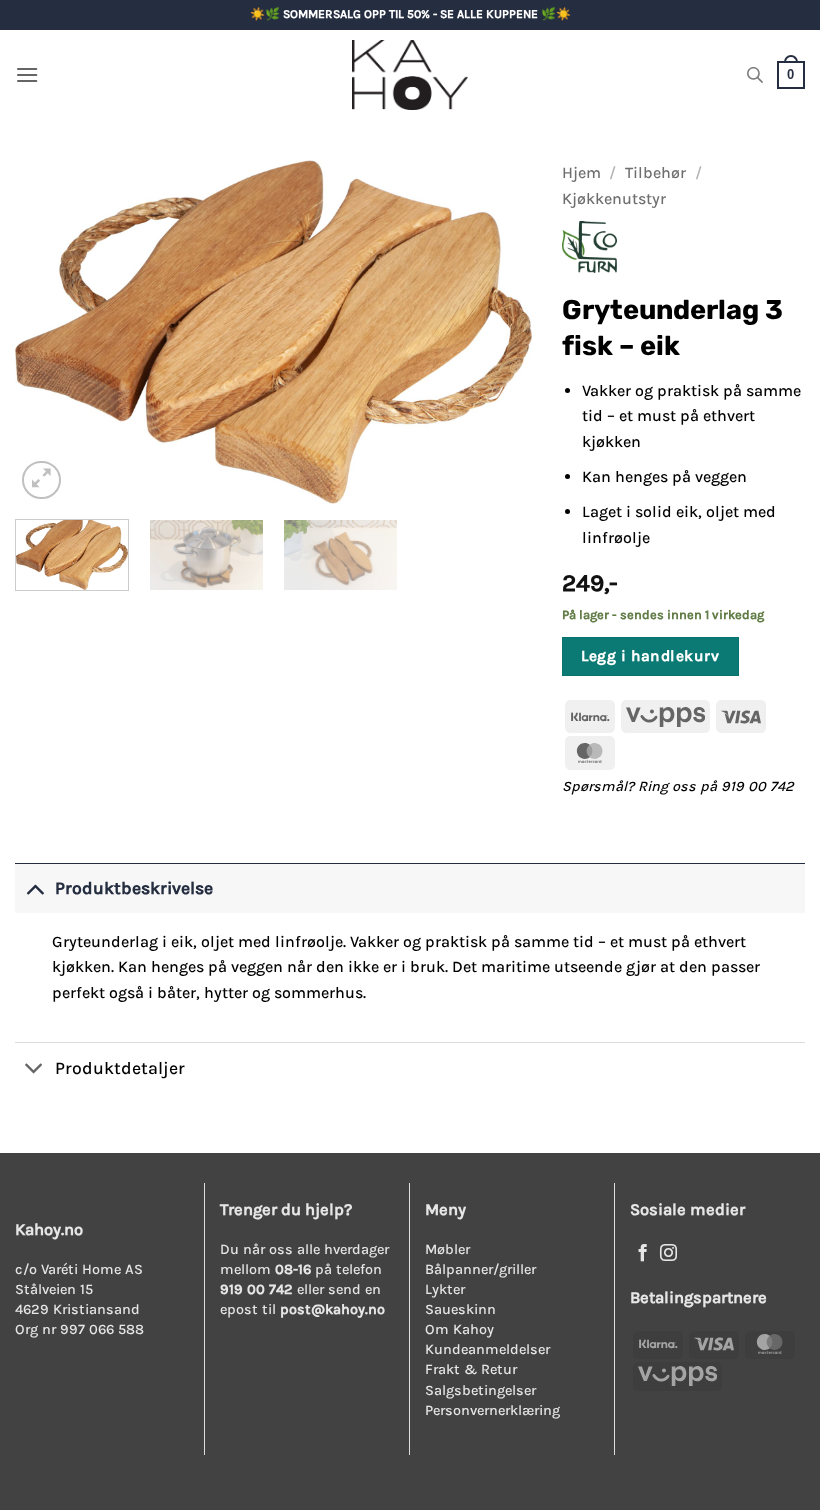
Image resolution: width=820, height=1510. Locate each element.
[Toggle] (34, 887)
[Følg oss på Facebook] (642, 1254)
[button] (27, 74)
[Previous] (51, 332)
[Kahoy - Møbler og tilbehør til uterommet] (410, 75)
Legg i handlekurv (650, 656)
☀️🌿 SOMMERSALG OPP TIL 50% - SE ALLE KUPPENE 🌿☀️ (410, 14)
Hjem (581, 172)
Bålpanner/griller (480, 1269)
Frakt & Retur (471, 1369)
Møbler (447, 1249)
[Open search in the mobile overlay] (755, 75)
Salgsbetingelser (480, 1390)
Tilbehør (655, 172)
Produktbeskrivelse (134, 888)
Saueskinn (460, 1309)
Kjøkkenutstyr (614, 198)
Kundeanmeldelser (487, 1349)
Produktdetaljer (120, 1068)
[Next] (496, 332)
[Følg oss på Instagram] (668, 1254)
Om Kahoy (459, 1329)
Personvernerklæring (492, 1410)
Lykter (445, 1289)
